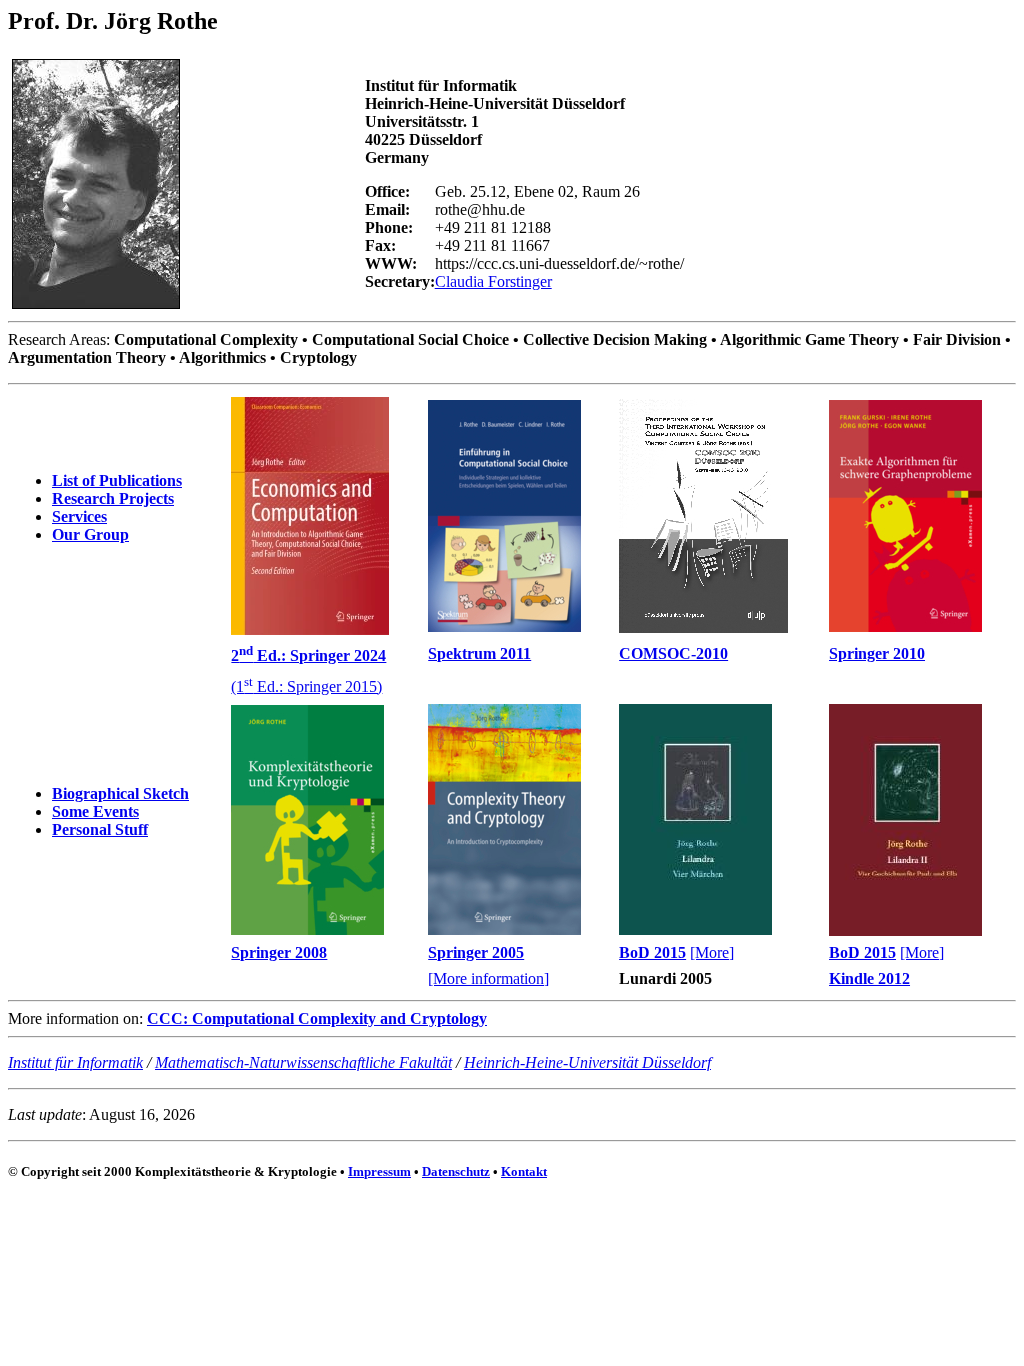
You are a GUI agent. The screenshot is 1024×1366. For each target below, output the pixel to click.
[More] (712, 952)
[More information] (488, 978)
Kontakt (524, 1171)
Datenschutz (456, 1171)
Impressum (379, 1171)
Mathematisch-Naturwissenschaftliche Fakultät (303, 1062)
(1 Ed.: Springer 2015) (306, 686)
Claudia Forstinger (493, 281)
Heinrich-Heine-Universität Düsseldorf (587, 1062)
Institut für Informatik (75, 1062)
